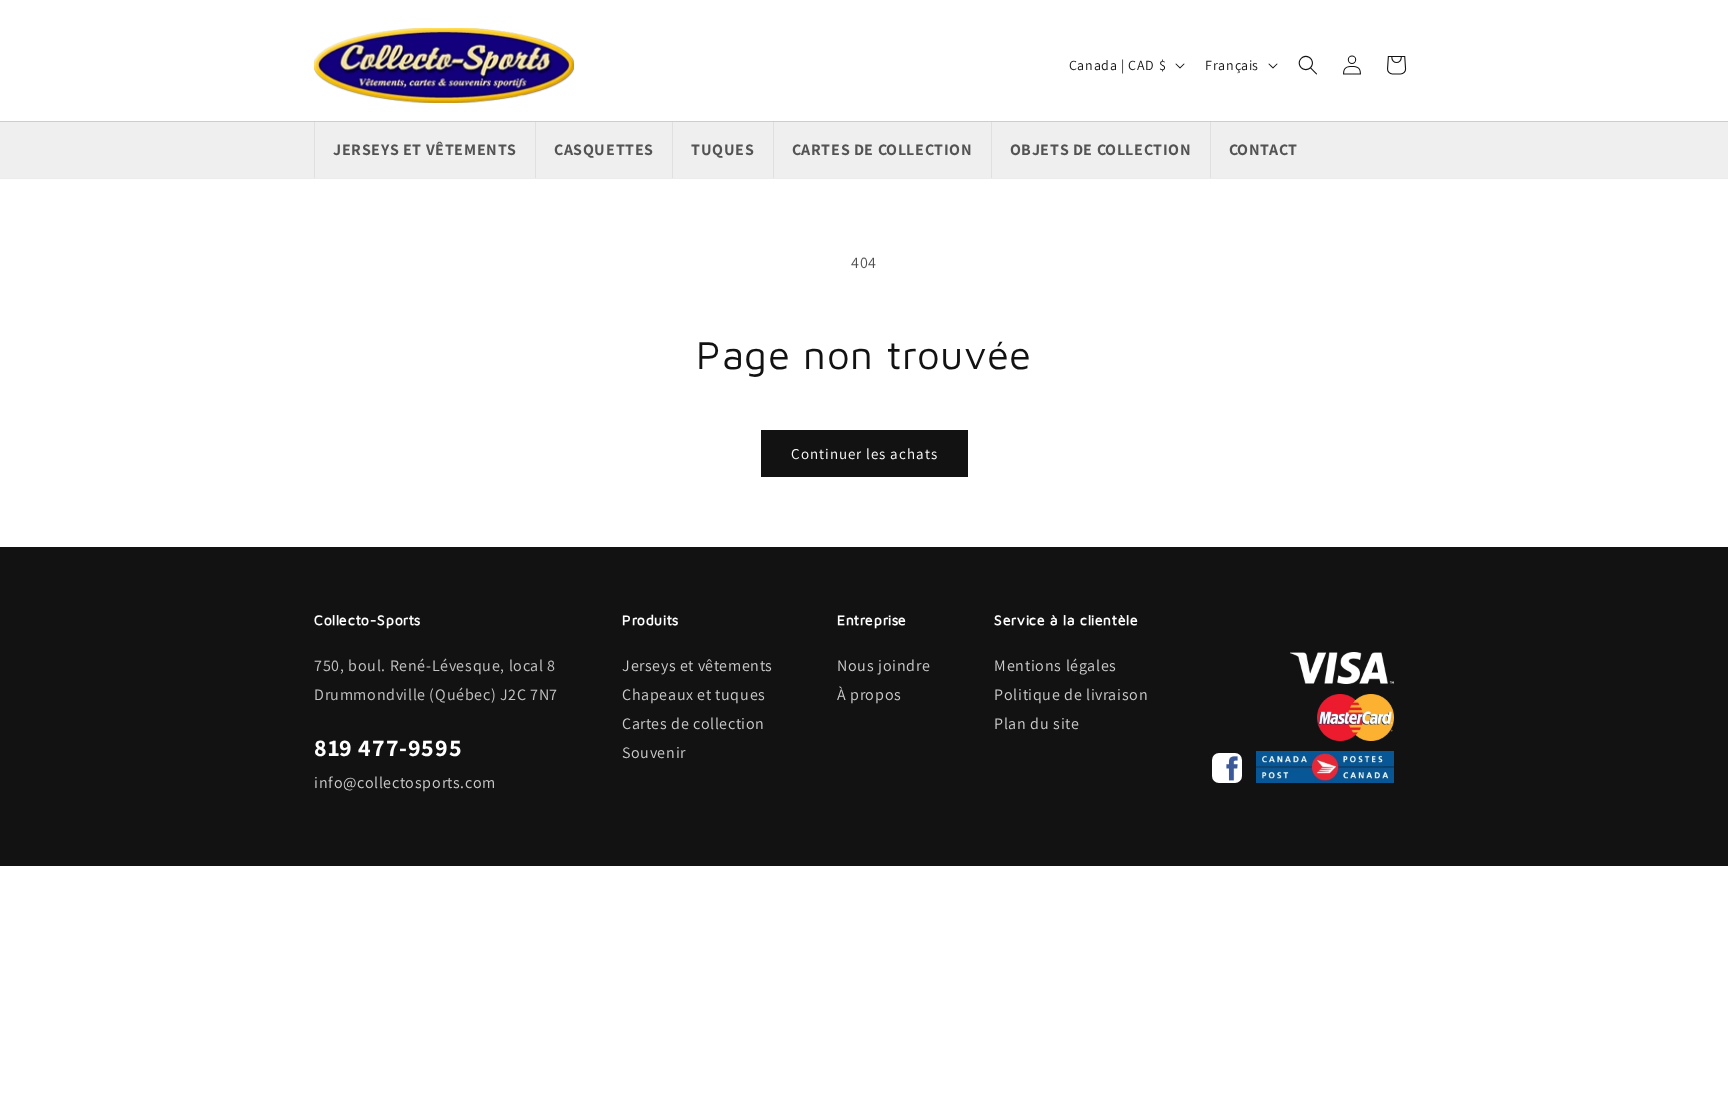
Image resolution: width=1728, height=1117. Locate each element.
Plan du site (1036, 723)
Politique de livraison (1071, 694)
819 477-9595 (388, 747)
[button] (1308, 65)
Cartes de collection (693, 723)
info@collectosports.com (405, 782)
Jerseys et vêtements (697, 665)
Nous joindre (883, 665)
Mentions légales (1055, 665)
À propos (869, 694)
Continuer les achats (864, 453)
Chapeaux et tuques (694, 694)
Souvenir (654, 752)
